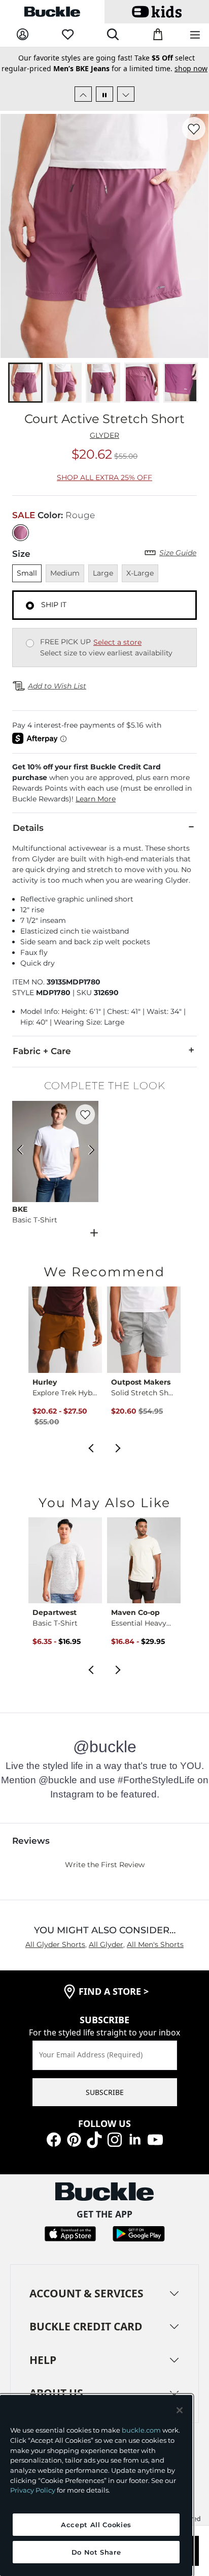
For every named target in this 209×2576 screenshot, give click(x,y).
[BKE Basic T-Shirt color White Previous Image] (24, 1151)
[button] (104, 783)
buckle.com (141, 2430)
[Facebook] (54, 2139)
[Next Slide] (126, 94)
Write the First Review (105, 1865)
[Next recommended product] (118, 1447)
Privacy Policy (33, 2490)
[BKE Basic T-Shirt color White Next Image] (86, 1151)
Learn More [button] (96, 799)
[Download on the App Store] (70, 2233)
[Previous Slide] (83, 94)
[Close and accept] (180, 2410)
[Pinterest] (74, 2139)
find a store (114, 1991)
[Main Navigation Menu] (195, 35)
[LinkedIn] (135, 2139)
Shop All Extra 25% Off (104, 477)
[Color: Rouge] (21, 533)
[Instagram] (115, 2139)
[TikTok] (94, 2139)
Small (27, 573)
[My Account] (23, 35)
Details (28, 828)
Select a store (117, 642)
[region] (96, 2485)
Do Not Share (96, 2552)
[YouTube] (155, 2139)
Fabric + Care (42, 1051)
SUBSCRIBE (105, 2092)
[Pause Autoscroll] (104, 94)
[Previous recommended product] (91, 1447)
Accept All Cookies (96, 2525)
